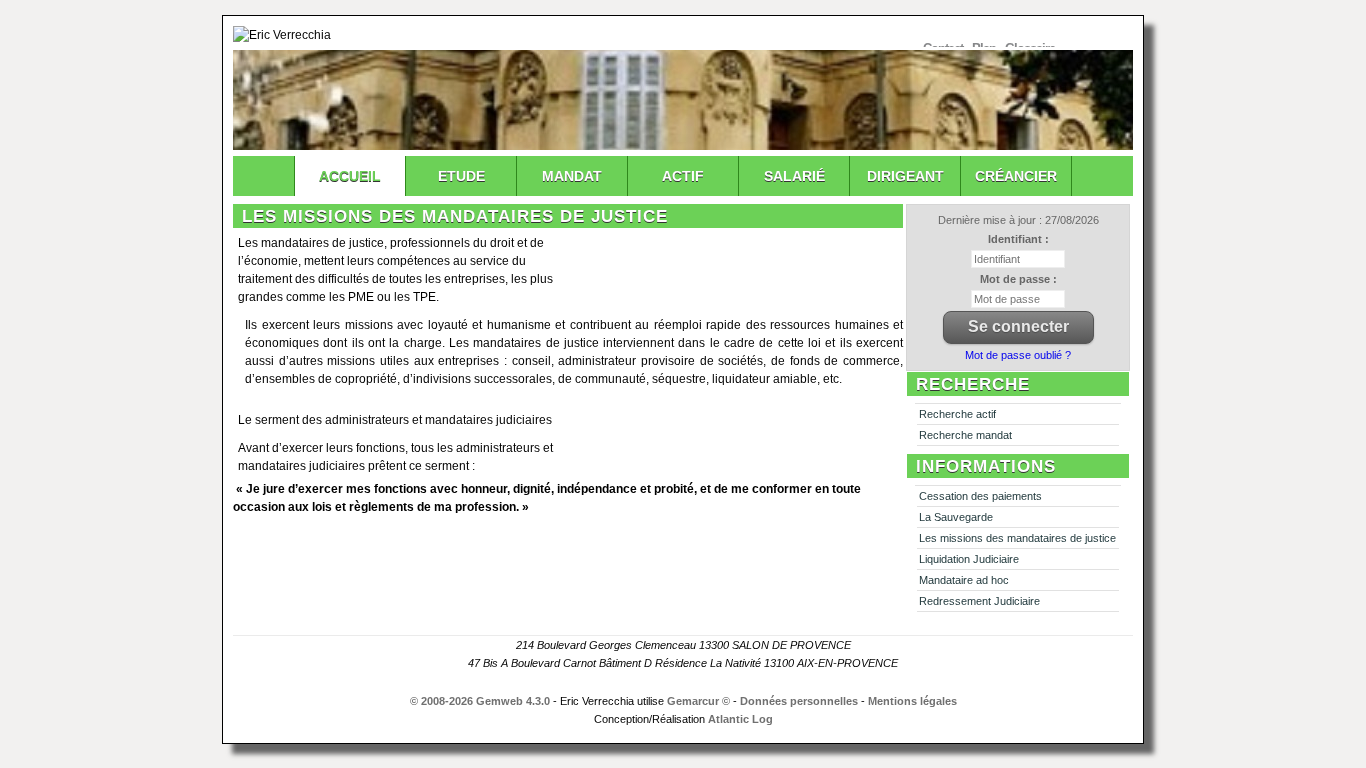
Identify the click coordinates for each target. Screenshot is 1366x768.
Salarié (794, 176)
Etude (461, 176)
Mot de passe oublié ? (1018, 355)
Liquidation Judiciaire (969, 559)
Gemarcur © (698, 701)
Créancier (1016, 176)
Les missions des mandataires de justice (1017, 538)
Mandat (572, 176)
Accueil (350, 176)
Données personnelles (799, 701)
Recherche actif (957, 414)
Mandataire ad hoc (964, 580)
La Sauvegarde (956, 517)
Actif (683, 176)
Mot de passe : (1018, 279)
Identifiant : (1018, 239)
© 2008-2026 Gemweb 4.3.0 (480, 701)
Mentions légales (912, 701)
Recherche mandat (965, 435)
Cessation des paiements (980, 496)
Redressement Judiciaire (979, 601)
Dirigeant (905, 176)
